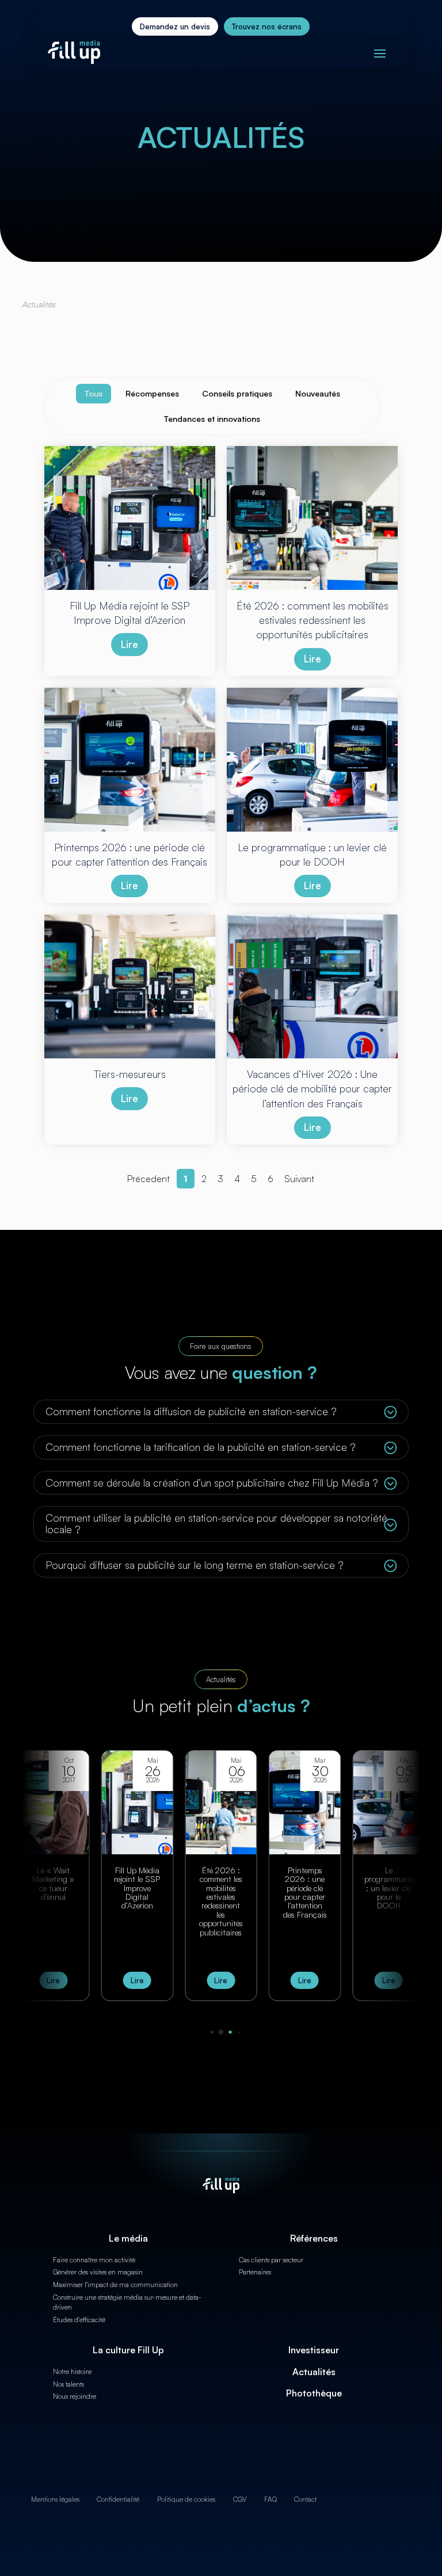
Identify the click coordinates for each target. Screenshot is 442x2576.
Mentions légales (55, 2499)
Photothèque (314, 2393)
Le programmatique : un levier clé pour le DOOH (310, 1888)
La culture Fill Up (128, 2350)
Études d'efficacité (79, 2320)
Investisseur (314, 2350)
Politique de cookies (186, 2499)
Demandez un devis (175, 26)
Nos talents (68, 2384)
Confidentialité (118, 2499)
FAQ (270, 2499)
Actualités (314, 2372)
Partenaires (255, 2272)
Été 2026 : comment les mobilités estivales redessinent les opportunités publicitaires (137, 1901)
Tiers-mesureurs (389, 1874)
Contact (305, 2499)
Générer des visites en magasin (98, 2272)
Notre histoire (72, 2371)
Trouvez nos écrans (267, 26)
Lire (129, 644)
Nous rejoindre (75, 2396)
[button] (203, 2032)
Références (314, 2238)
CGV (240, 2499)
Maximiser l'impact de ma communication (115, 2285)
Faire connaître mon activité (94, 2260)
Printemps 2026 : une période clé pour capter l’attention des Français (221, 1892)
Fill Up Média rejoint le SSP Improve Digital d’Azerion (54, 1888)
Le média (128, 2238)
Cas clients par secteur (271, 2260)
